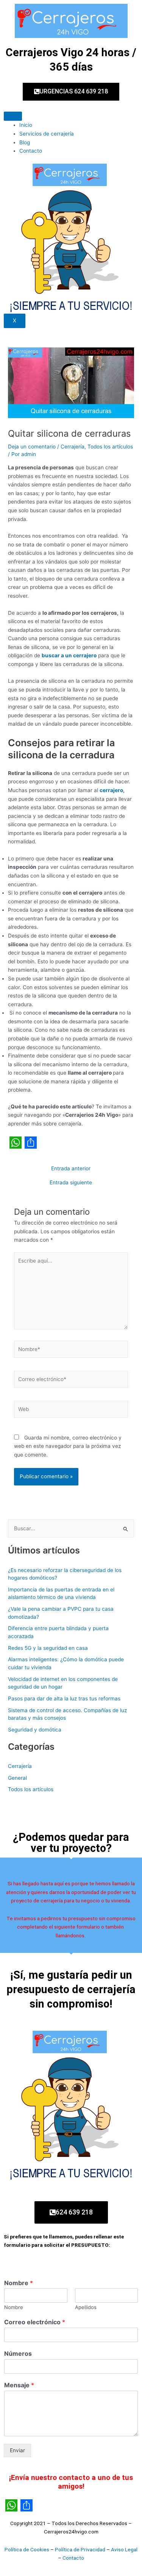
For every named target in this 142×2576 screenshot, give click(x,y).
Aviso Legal (124, 2549)
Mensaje (19, 2385)
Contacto (31, 151)
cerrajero (111, 790)
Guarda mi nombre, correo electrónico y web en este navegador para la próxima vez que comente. (68, 1446)
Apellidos (86, 2307)
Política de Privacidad (80, 2549)
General (17, 1778)
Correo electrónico (35, 2322)
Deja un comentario (32, 447)
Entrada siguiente (71, 1183)
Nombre (19, 2283)
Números (18, 2353)
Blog (25, 142)
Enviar (17, 2450)
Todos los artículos (110, 447)
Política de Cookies (27, 2549)
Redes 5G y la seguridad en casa (48, 1648)
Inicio (26, 125)
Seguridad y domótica (35, 1730)
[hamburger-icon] (13, 116)
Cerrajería (73, 447)
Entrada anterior (71, 1169)
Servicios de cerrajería (47, 134)
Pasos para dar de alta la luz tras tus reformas (64, 1698)
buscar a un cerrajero (69, 655)
